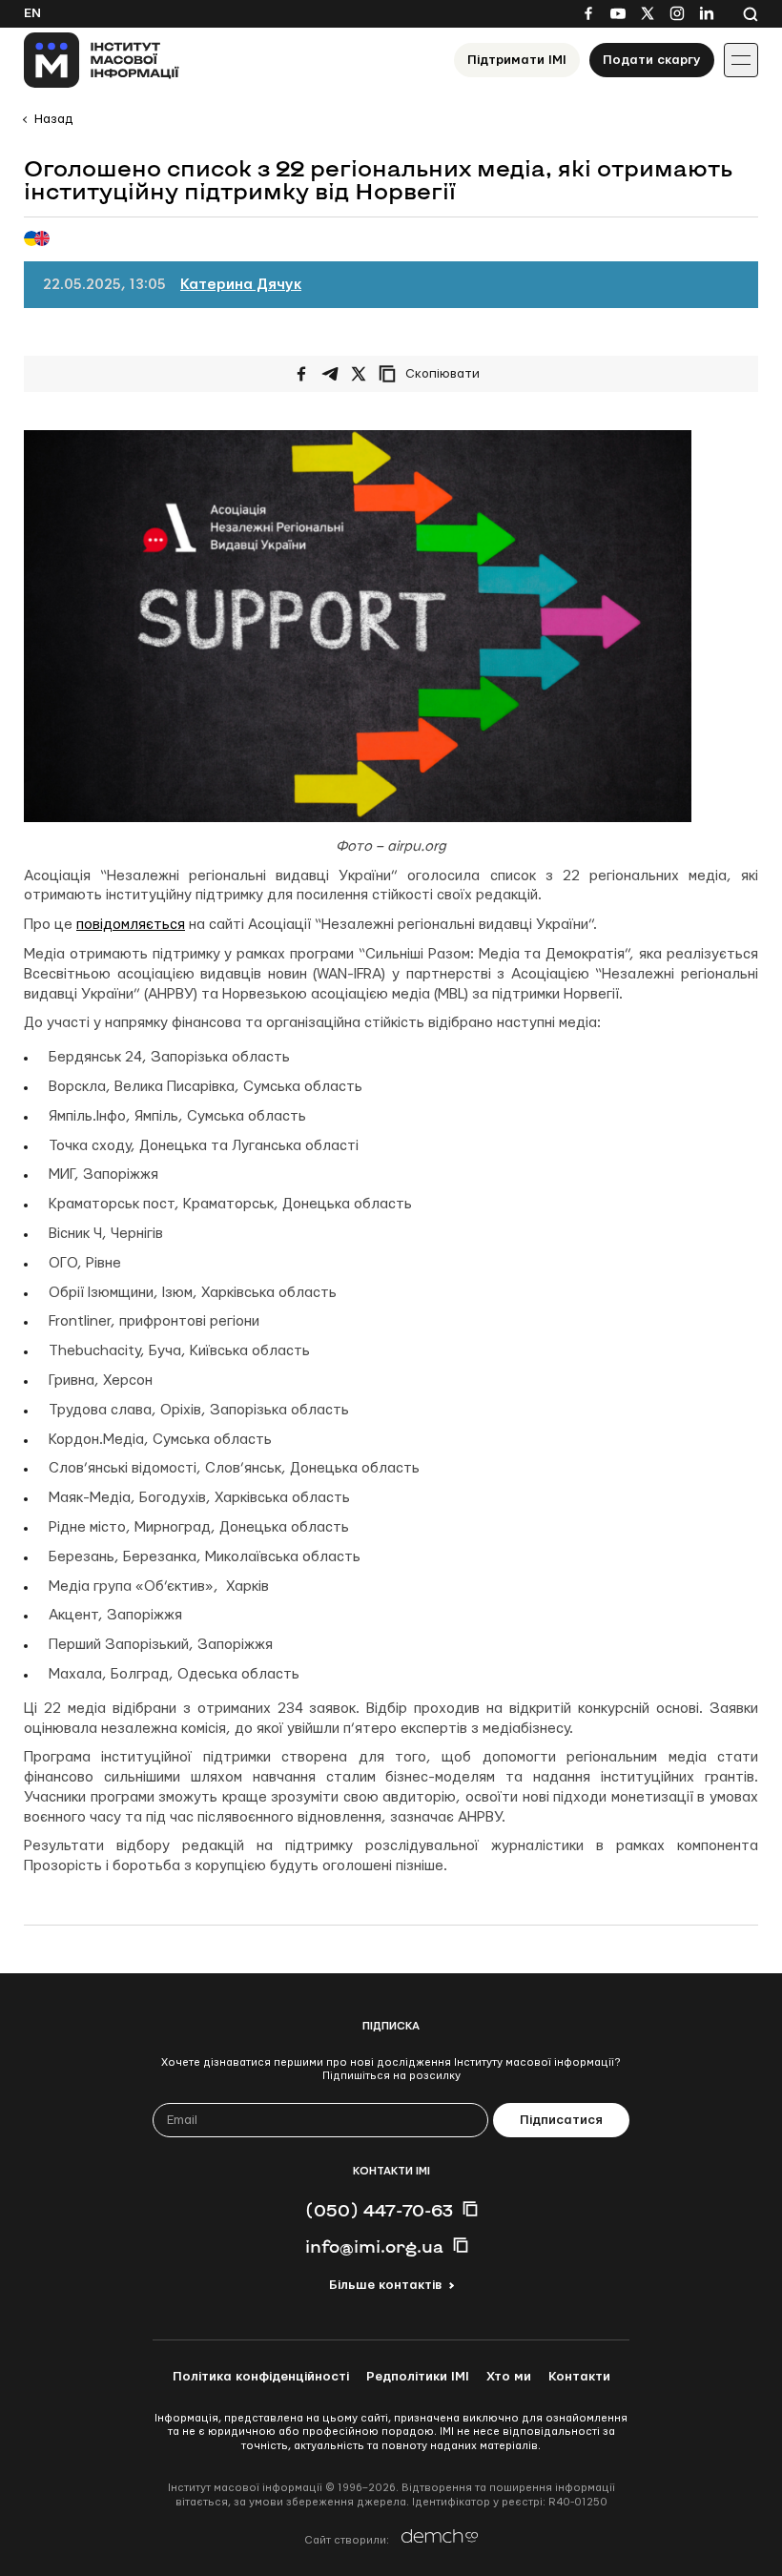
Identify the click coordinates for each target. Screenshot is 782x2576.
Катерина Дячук (241, 285)
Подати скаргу (652, 60)
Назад (53, 119)
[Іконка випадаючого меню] (741, 60)
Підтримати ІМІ (517, 60)
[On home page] (102, 60)
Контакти (579, 2377)
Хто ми (509, 2377)
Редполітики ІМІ (418, 2377)
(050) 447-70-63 (379, 2210)
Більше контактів (385, 2285)
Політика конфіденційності (261, 2377)
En (32, 13)
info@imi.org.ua (374, 2246)
